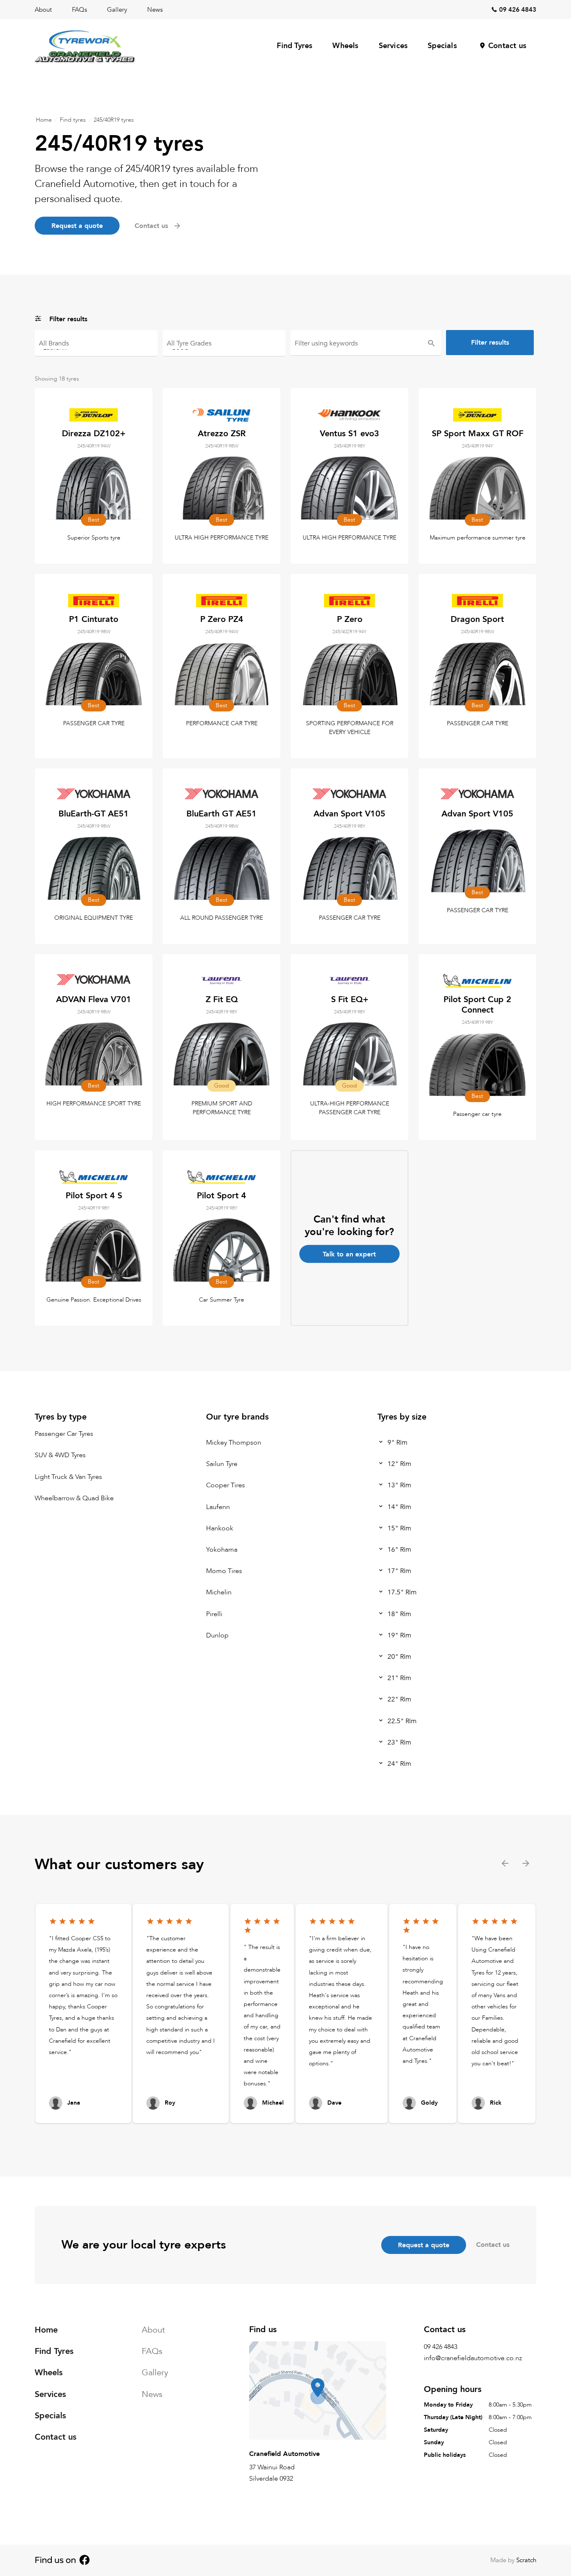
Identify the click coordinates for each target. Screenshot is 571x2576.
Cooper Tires (226, 1485)
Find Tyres (294, 46)
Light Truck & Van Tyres (68, 1476)
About (43, 10)
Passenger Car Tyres (64, 1434)
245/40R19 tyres (114, 120)
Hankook (220, 1528)
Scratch (526, 2560)
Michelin (219, 1592)
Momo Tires (224, 1571)
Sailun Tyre (222, 1464)
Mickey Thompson (234, 1443)
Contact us (507, 46)
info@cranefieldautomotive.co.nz (473, 2358)
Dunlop (217, 1635)
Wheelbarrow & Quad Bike (74, 1498)
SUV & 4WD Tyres (60, 1455)
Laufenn (218, 1507)
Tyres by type (61, 1417)
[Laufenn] (96, 347)
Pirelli (214, 1614)
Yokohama (222, 1550)
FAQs (79, 10)
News (155, 10)
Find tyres (73, 120)
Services (393, 46)
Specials (442, 46)
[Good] (224, 347)
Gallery (117, 10)
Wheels (345, 46)
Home (44, 120)
